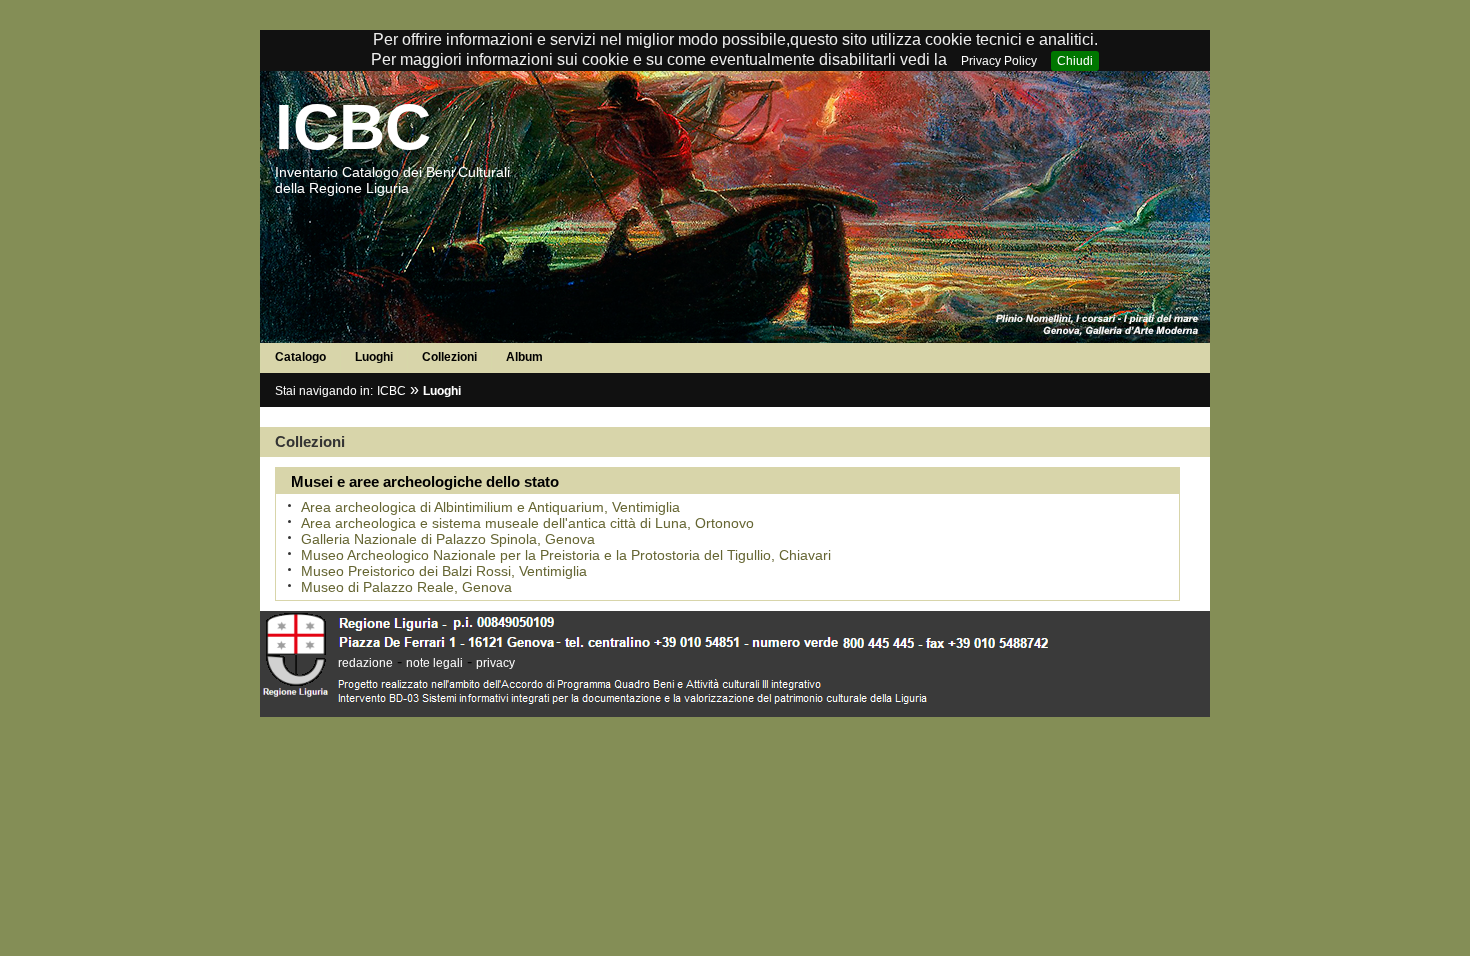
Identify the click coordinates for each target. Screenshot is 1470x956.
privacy (495, 663)
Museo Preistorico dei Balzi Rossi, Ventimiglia (444, 571)
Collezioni (449, 357)
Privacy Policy (999, 61)
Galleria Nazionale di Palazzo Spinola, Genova (448, 539)
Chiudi (1075, 61)
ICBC (353, 127)
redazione (365, 663)
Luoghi (374, 357)
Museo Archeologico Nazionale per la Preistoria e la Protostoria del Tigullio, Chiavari (566, 555)
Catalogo (300, 357)
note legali (434, 663)
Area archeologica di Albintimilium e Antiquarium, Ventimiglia (490, 507)
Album (524, 357)
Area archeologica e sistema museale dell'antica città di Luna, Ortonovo (527, 523)
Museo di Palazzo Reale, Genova (406, 587)
